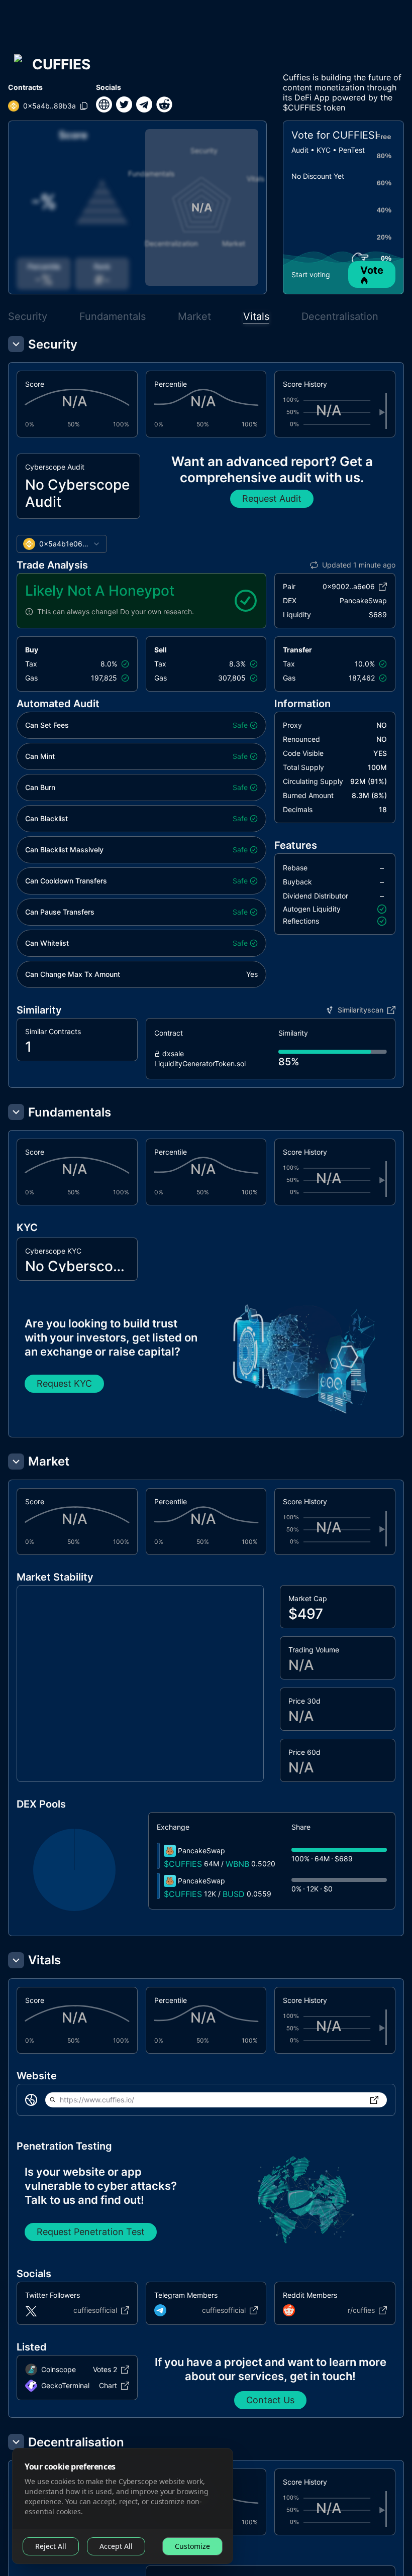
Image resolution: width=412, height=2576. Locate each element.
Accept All (116, 2546)
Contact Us (270, 2400)
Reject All (51, 2546)
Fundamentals (113, 316)
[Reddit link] (164, 104)
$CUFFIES (183, 1864)
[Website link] (104, 104)
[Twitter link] (124, 104)
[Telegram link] (144, 104)
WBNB (237, 1864)
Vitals (256, 316)
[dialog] (123, 2506)
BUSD (234, 1894)
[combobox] (62, 544)
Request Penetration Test (91, 2232)
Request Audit (272, 498)
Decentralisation (340, 316)
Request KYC (64, 1383)
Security (28, 316)
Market (194, 316)
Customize (192, 2546)
